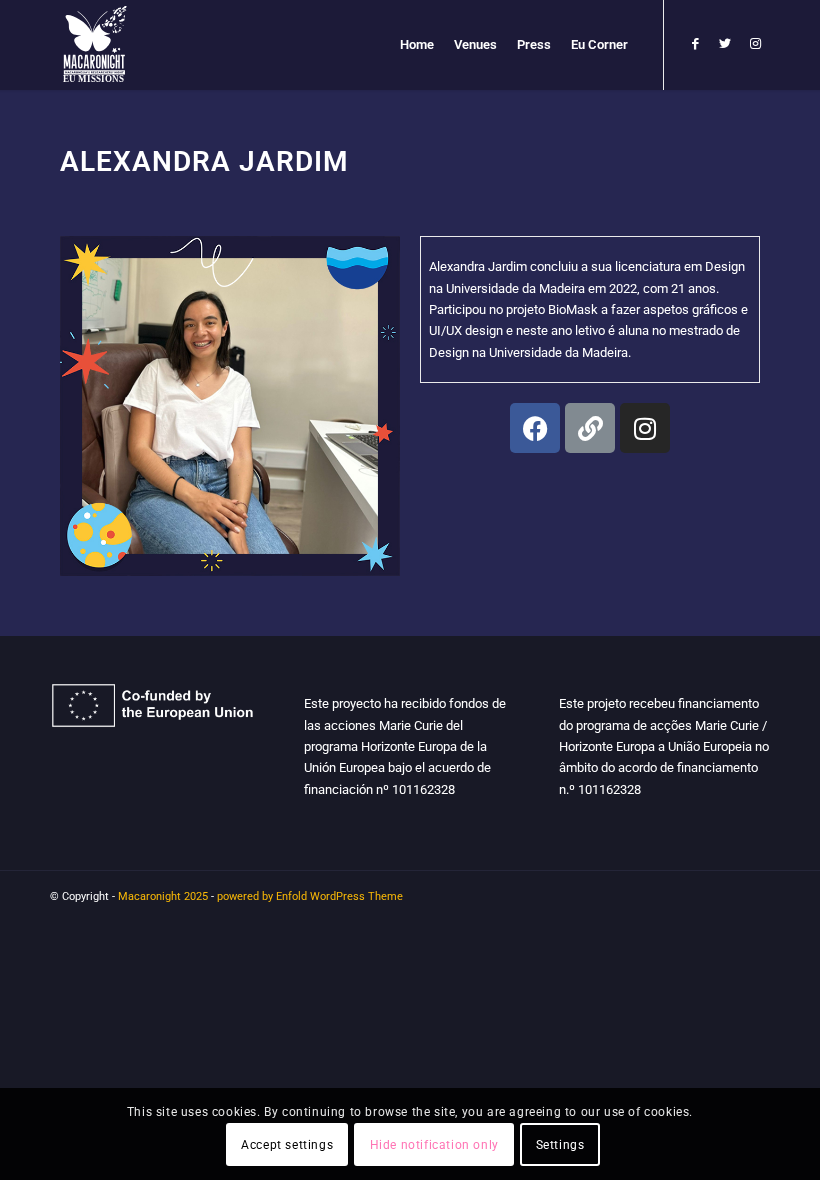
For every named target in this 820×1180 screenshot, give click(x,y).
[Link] (590, 428)
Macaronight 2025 (163, 896)
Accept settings (287, 1145)
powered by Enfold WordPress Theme (310, 896)
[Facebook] (535, 428)
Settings (560, 1145)
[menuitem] (417, 45)
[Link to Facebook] (695, 44)
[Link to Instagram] (755, 44)
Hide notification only (434, 1145)
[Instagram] (645, 428)
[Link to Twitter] (725, 44)
